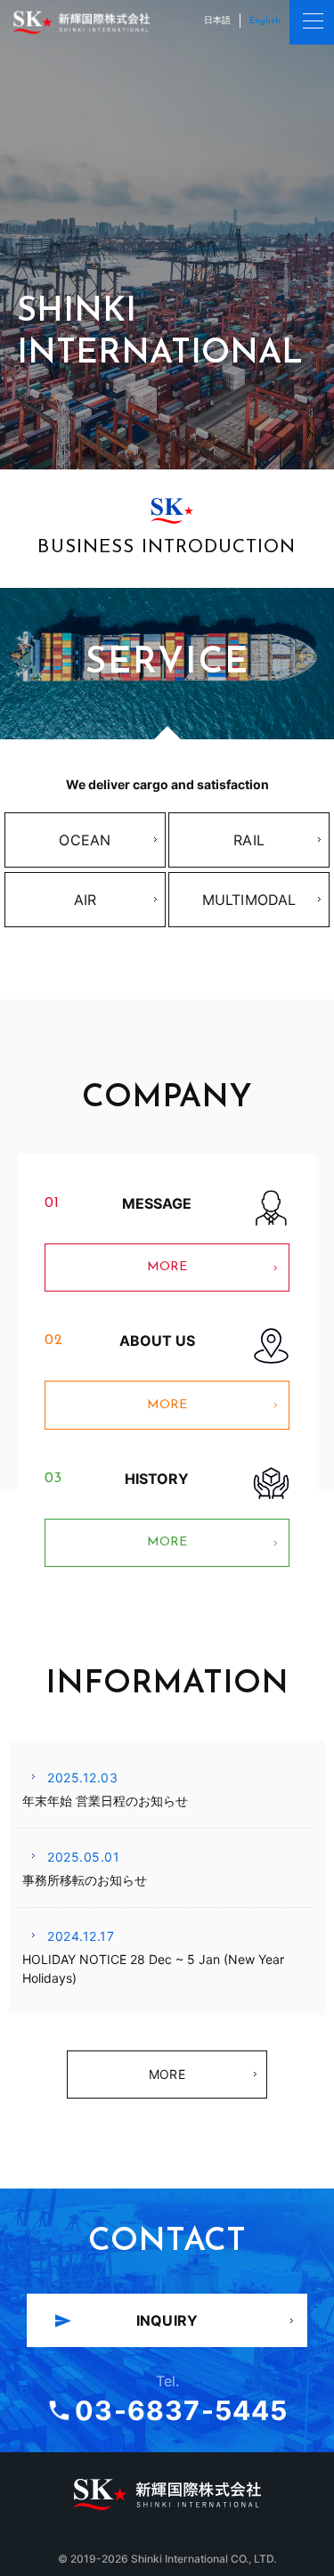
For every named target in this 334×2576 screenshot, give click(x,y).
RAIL (249, 840)
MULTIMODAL (249, 900)
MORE (116, 1274)
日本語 (217, 20)
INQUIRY (167, 2320)
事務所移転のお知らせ (85, 1880)
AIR (85, 900)
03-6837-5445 (181, 2410)
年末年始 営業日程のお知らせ (105, 1801)
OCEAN (85, 840)
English (265, 21)
